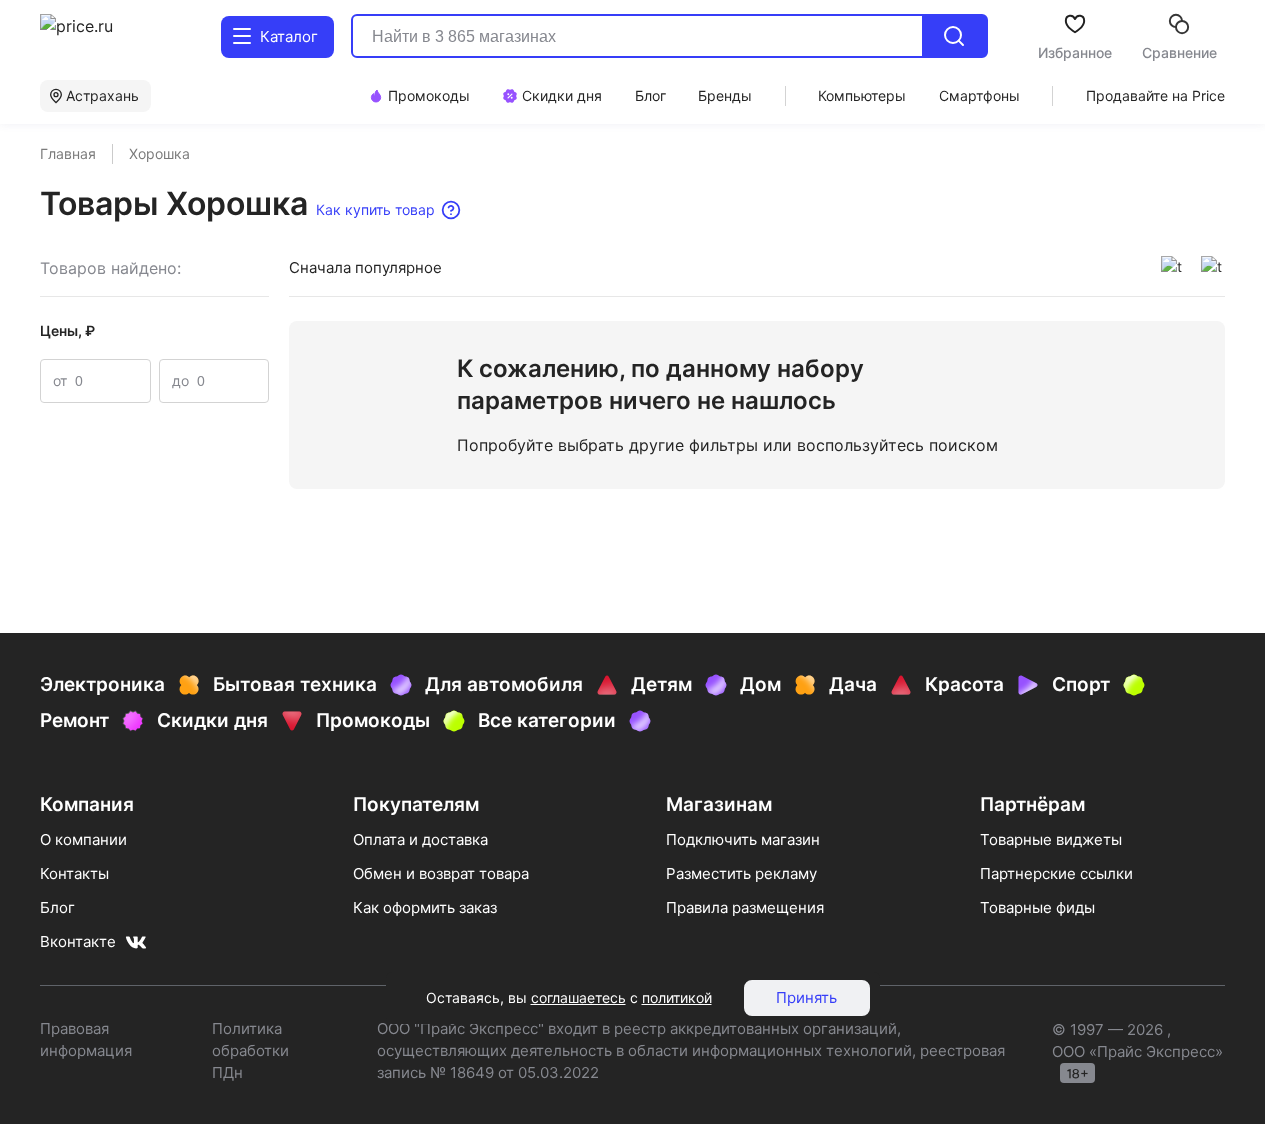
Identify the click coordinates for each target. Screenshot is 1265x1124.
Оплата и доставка (420, 839)
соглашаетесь (578, 997)
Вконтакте (78, 941)
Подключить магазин (743, 839)
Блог (57, 907)
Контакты (74, 873)
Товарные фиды (1037, 907)
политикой (677, 997)
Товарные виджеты (1051, 839)
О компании (83, 839)
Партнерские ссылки (1056, 873)
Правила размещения (745, 907)
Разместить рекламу (741, 873)
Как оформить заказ (425, 907)
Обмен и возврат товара (441, 873)
